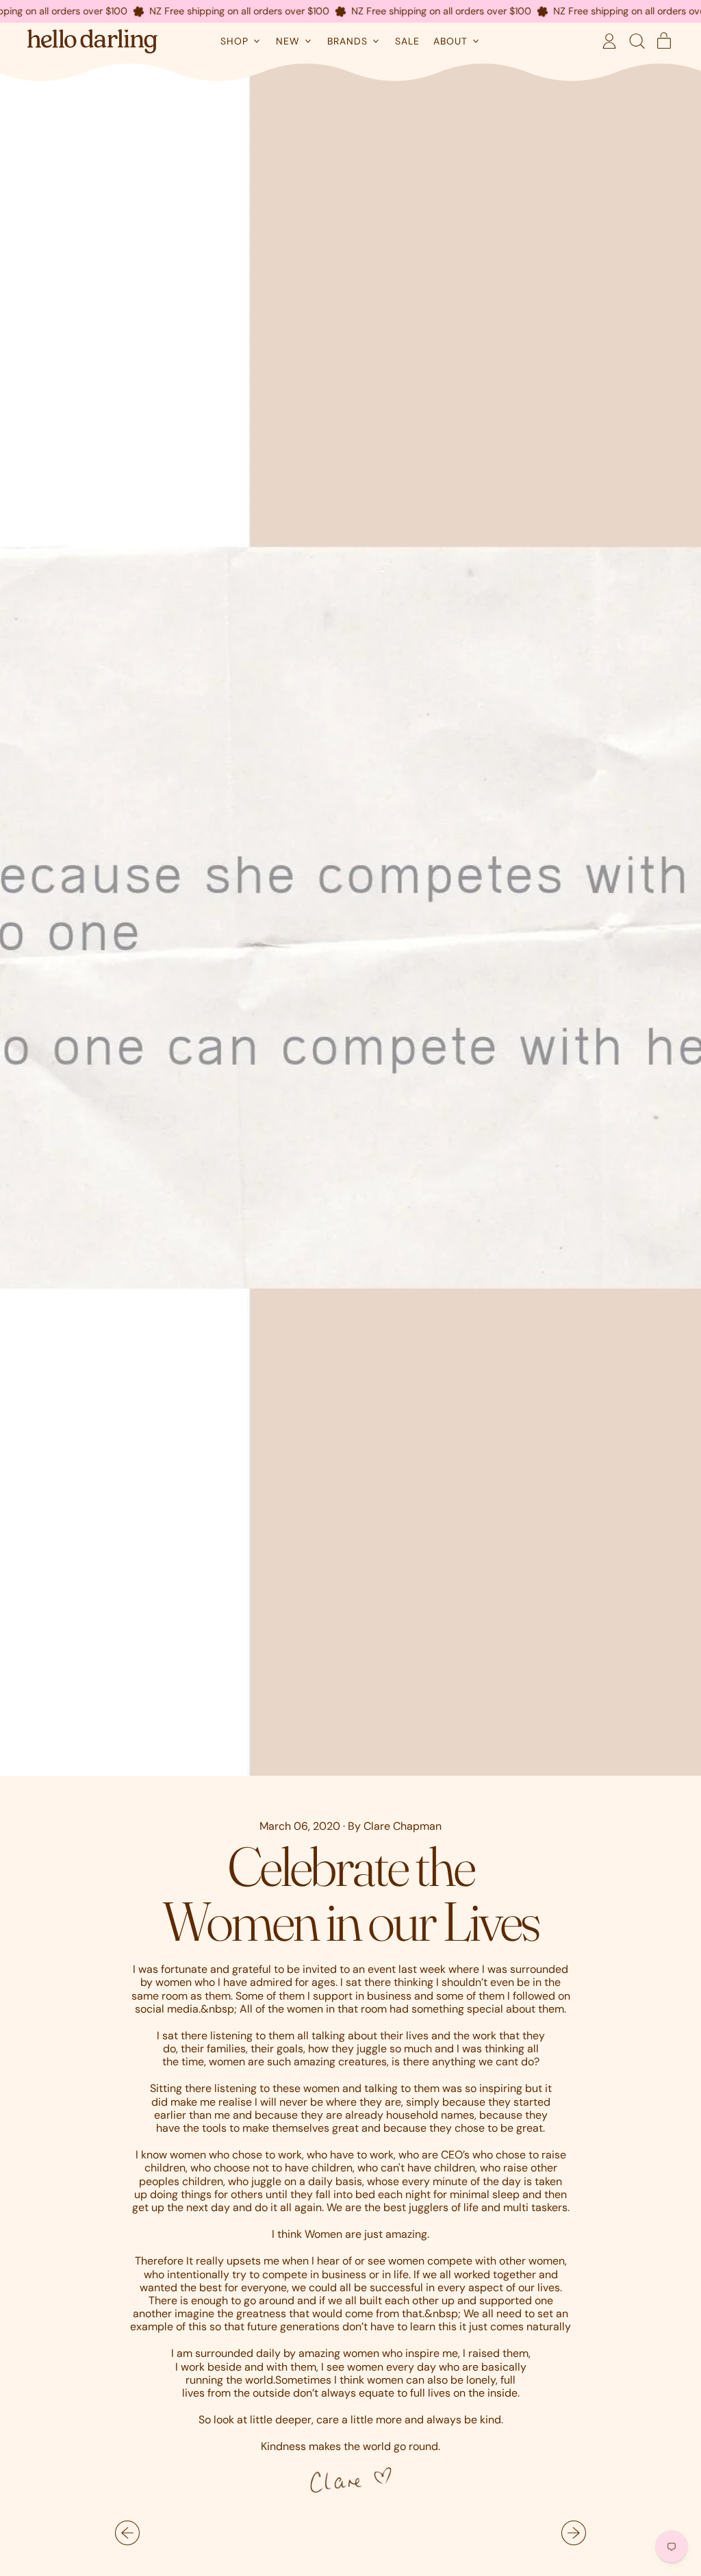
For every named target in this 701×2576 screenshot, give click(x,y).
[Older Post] (127, 2533)
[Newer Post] (574, 2533)
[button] (637, 41)
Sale (407, 41)
